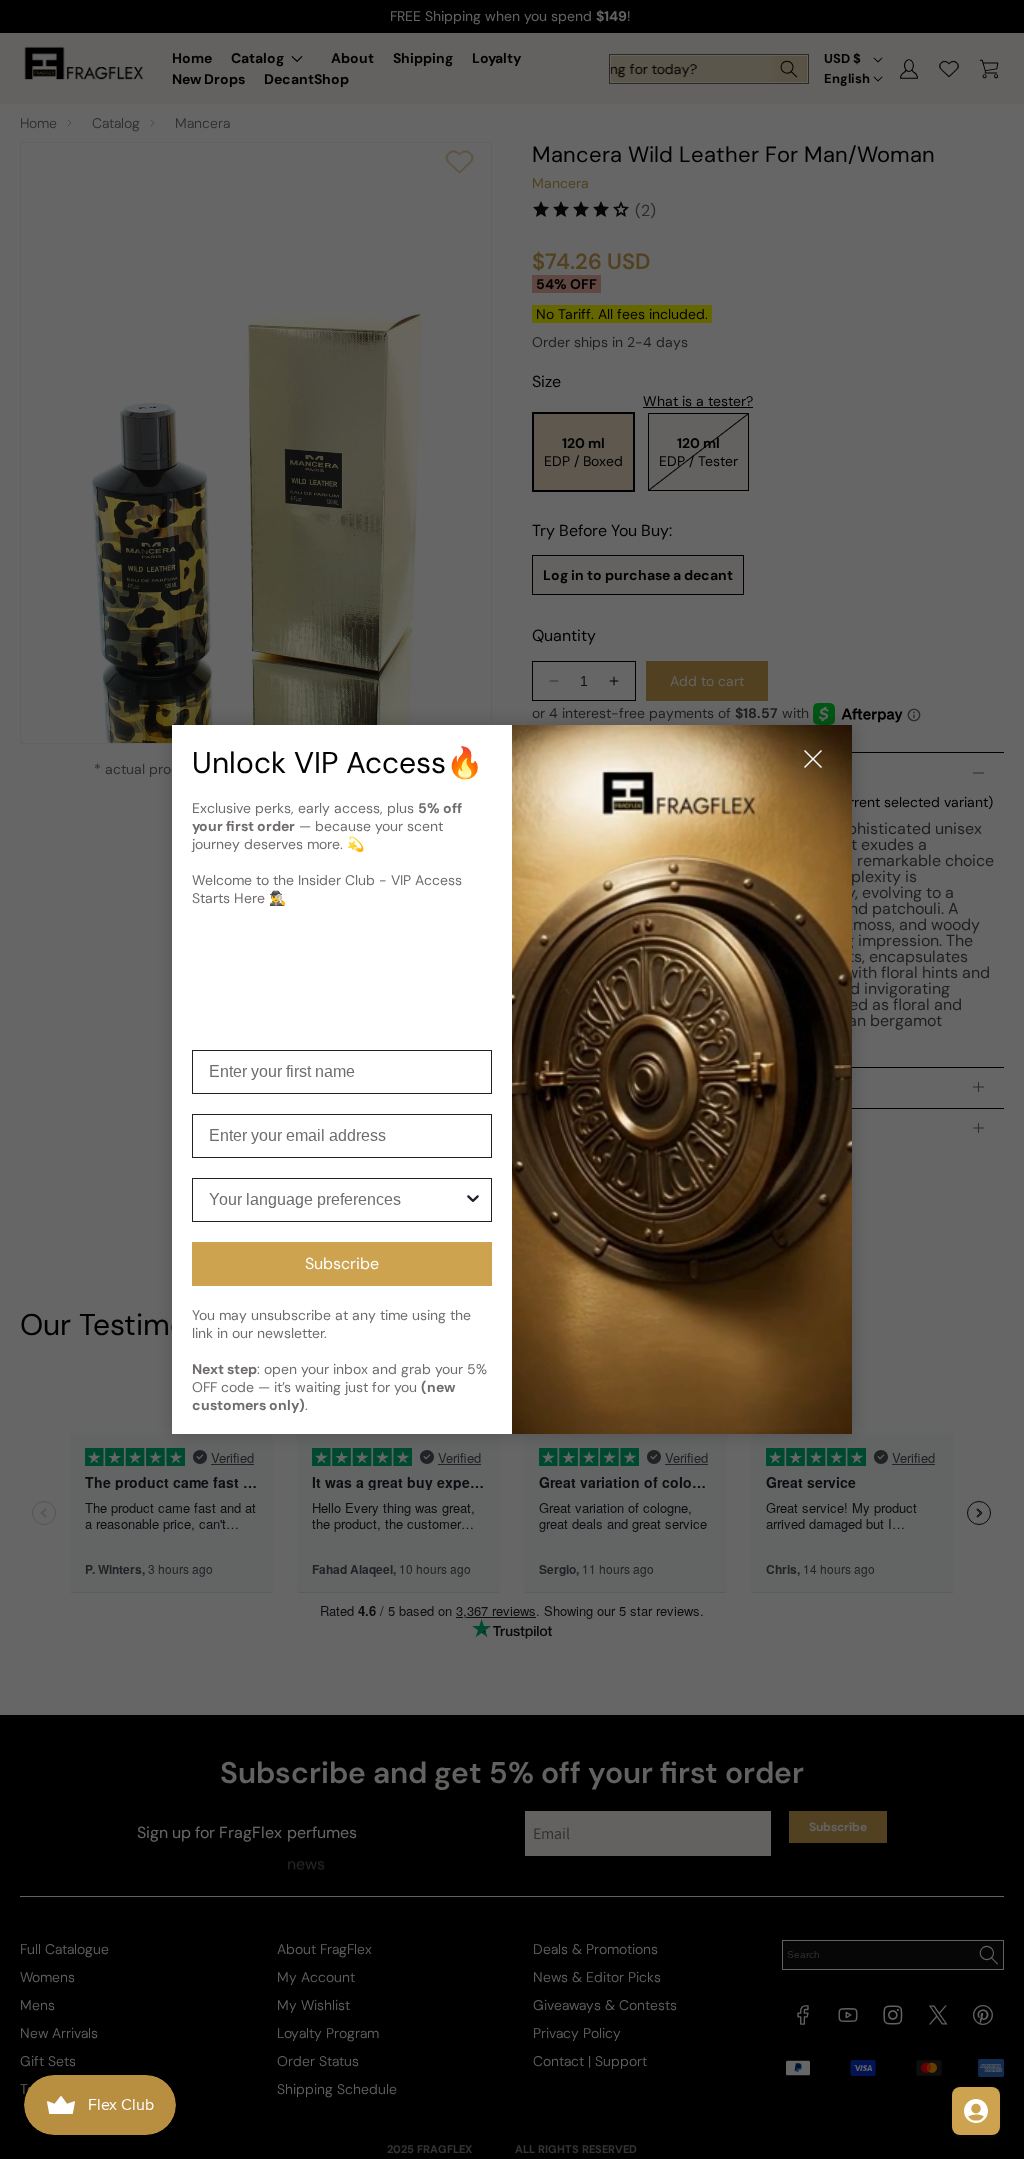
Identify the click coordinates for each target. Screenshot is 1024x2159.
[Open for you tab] (976, 2111)
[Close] (813, 760)
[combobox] (336, 1200)
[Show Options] (473, 1200)
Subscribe (342, 1263)
